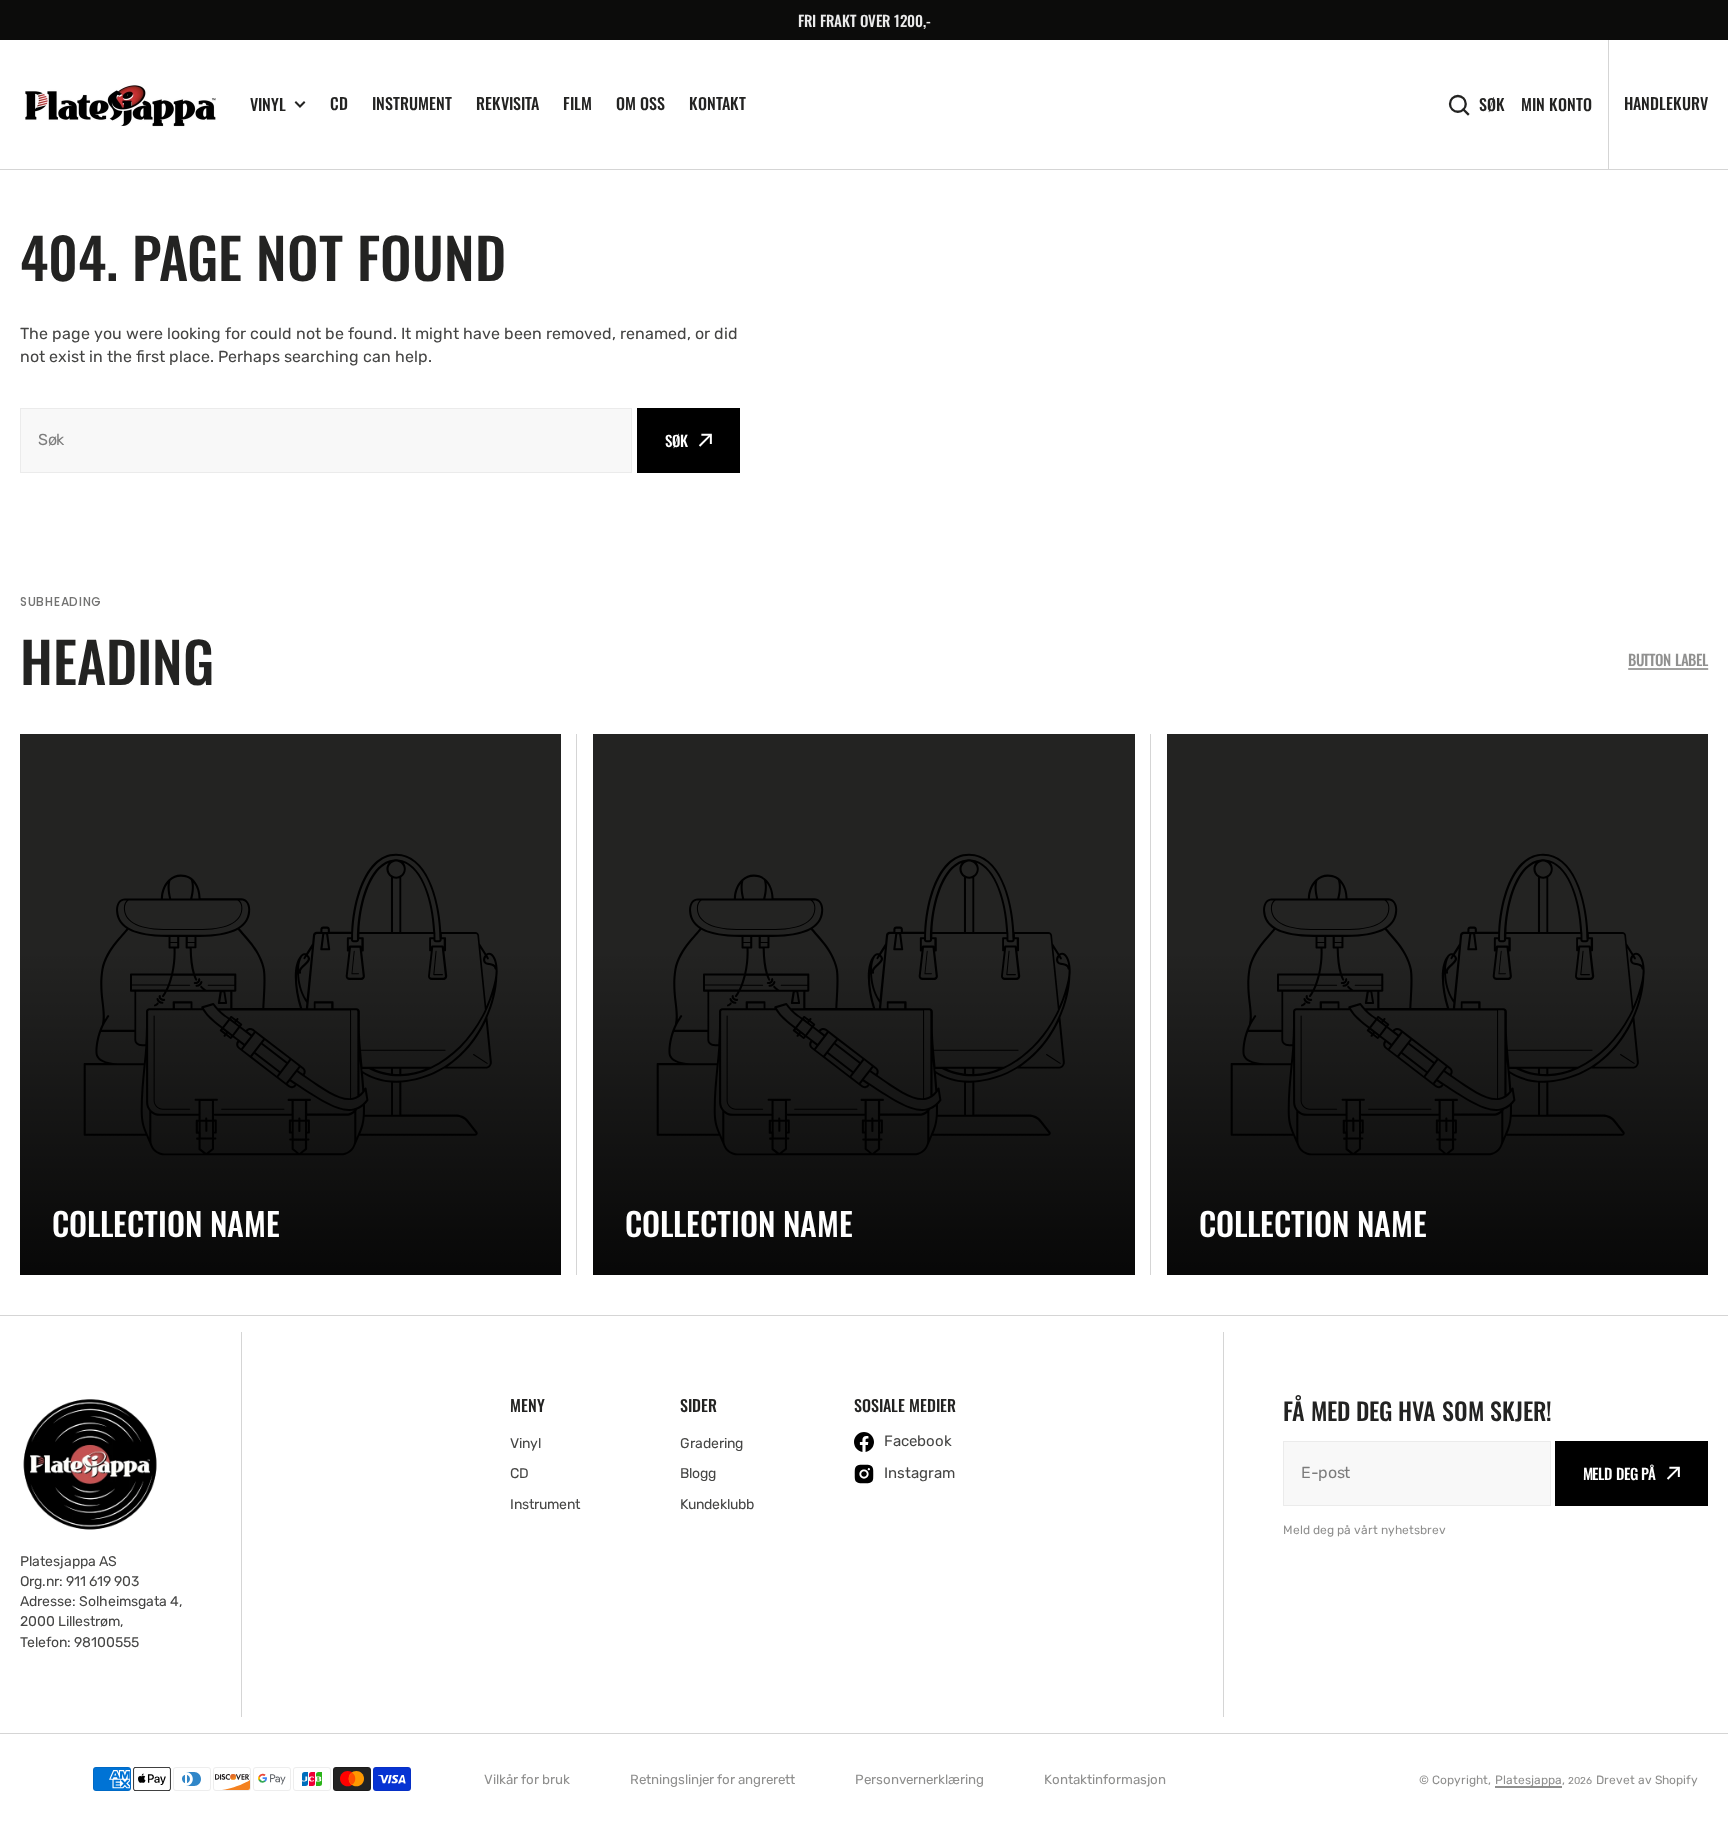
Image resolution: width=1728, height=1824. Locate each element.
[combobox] (326, 440)
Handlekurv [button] (1666, 103)
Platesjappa (1528, 1780)
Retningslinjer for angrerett (712, 1779)
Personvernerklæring (919, 1779)
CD (339, 103)
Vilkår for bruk (527, 1779)
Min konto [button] (1556, 104)
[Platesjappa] (120, 105)
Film (577, 103)
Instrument (412, 103)
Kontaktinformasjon (1105, 1779)
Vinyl (268, 104)
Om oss (640, 103)
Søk (1492, 104)
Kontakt (717, 103)
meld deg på (1619, 1473)
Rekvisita (507, 103)
